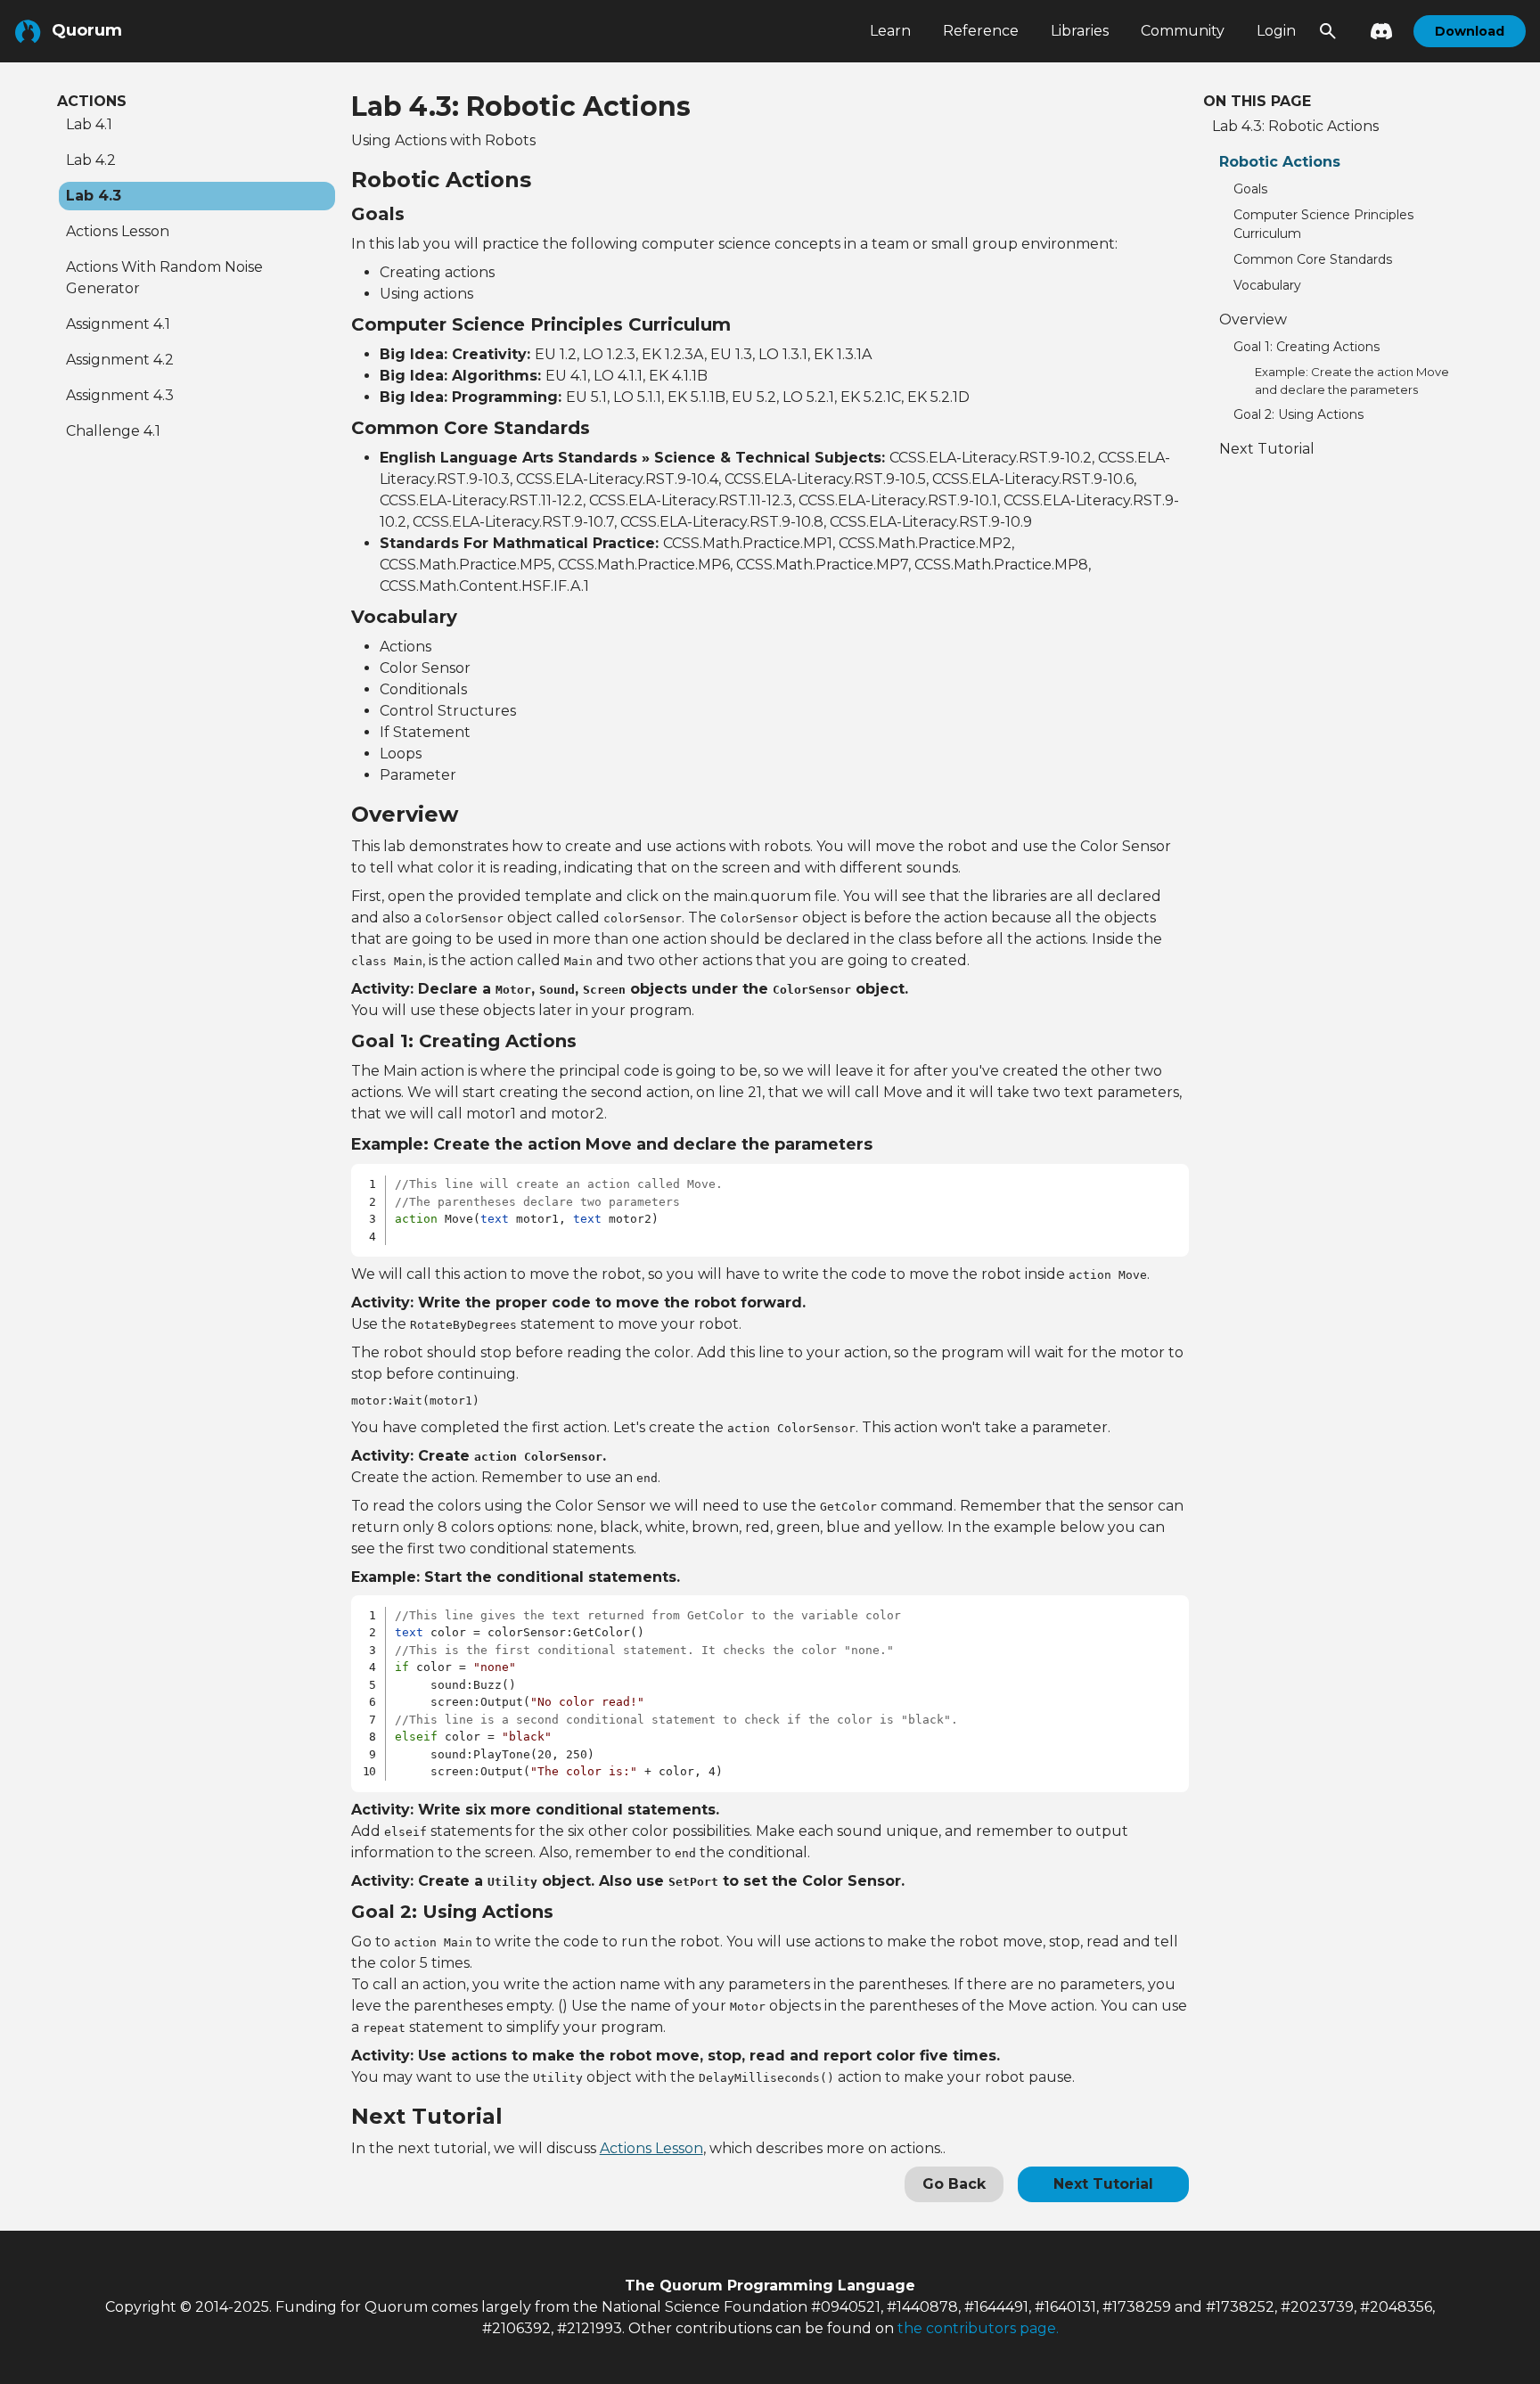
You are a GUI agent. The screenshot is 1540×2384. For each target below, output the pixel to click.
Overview (1253, 320)
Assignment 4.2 (120, 360)
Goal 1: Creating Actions (1307, 347)
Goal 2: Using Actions (1298, 414)
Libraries (1080, 31)
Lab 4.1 (89, 124)
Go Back (954, 2184)
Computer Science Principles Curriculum (1323, 224)
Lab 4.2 (91, 160)
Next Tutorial (1103, 2184)
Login (1276, 31)
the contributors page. (978, 2328)
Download (1470, 31)
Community (1183, 31)
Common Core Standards (1313, 259)
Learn (890, 31)
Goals (1250, 189)
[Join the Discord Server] (1376, 31)
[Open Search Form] (1328, 31)
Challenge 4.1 (113, 431)
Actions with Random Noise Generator (164, 278)
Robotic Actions (1280, 162)
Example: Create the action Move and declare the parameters (1352, 381)
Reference (981, 31)
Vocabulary (1267, 285)
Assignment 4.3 (120, 395)
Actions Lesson (118, 231)
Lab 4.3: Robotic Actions (1295, 126)
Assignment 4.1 (118, 324)
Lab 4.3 (94, 196)
